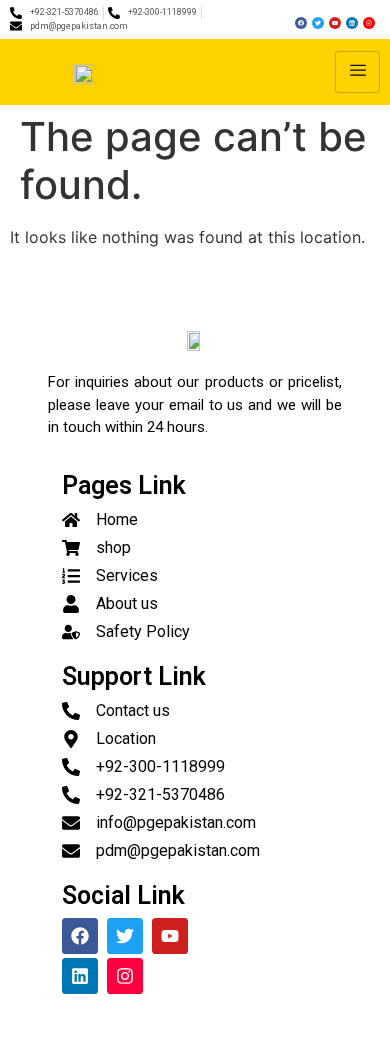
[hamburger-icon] (357, 72)
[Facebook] (301, 23)
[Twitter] (318, 23)
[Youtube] (335, 23)
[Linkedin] (352, 23)
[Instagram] (369, 23)
